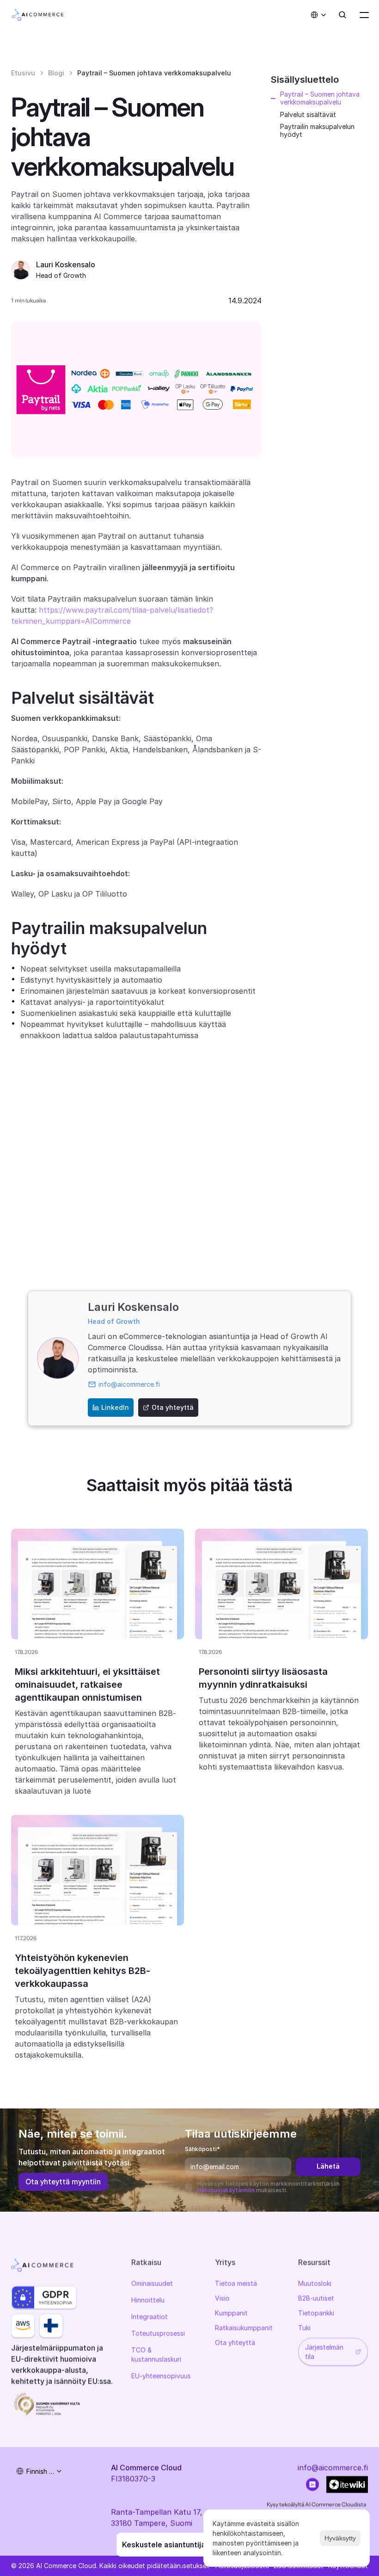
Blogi (56, 73)
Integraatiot (150, 2316)
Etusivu (23, 73)
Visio (222, 2298)
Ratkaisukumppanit (244, 2327)
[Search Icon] (342, 15)
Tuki (304, 2327)
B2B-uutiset (316, 2298)
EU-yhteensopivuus (161, 2376)
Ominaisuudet (152, 2283)
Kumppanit (231, 2313)
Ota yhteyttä (235, 2342)
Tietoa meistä (236, 2283)
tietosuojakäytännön (226, 2190)
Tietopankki (316, 2313)
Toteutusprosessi (158, 2333)
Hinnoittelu (148, 2300)
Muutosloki (315, 2283)
